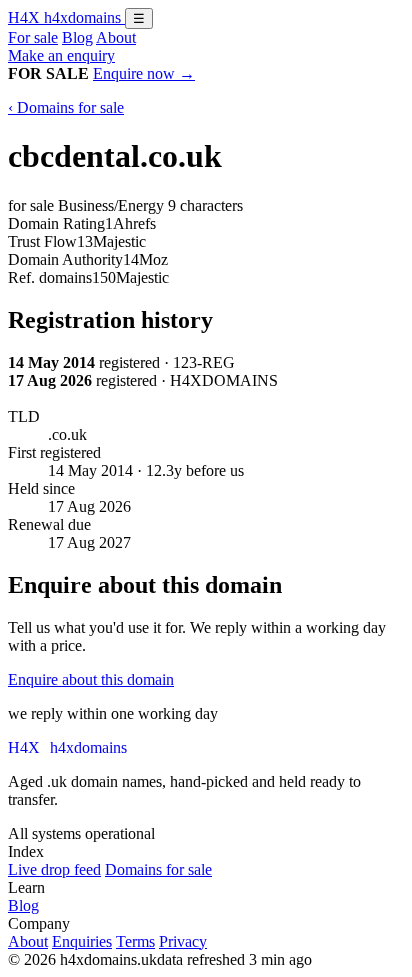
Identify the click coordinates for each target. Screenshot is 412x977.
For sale (33, 37)
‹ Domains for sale (66, 107)
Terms (135, 941)
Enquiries (82, 941)
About (116, 37)
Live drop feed (54, 869)
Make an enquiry (61, 55)
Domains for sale (158, 869)
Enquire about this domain (91, 679)
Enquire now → (144, 73)
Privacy (183, 941)
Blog (77, 37)
